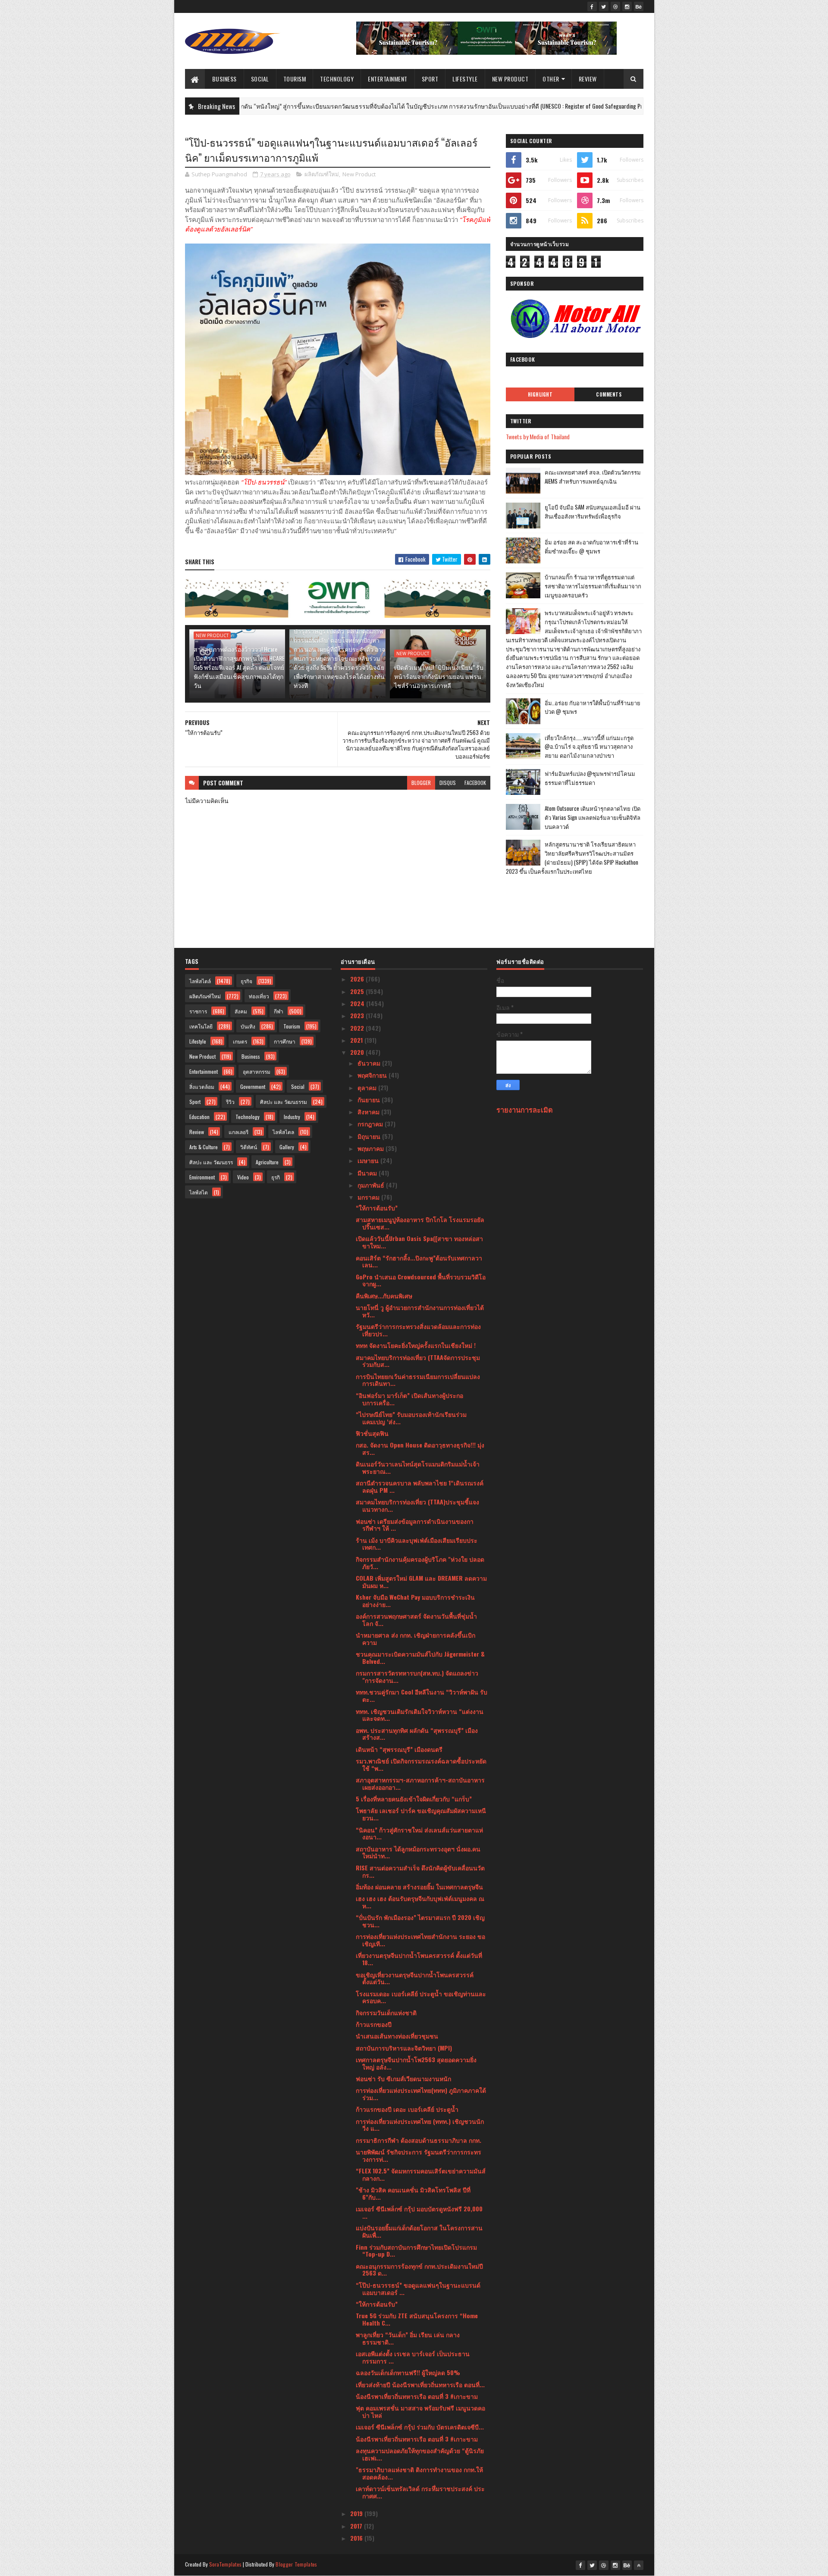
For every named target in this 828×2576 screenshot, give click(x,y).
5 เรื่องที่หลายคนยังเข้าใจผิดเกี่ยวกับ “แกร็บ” (414, 1799)
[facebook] (592, 6)
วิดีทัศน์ (249, 1147)
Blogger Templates (296, 2564)
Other (551, 79)
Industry (292, 1117)
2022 (358, 1028)
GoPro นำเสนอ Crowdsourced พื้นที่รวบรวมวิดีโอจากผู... (421, 1280)
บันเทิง (248, 1026)
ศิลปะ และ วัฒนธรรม (284, 1102)
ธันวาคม (370, 1063)
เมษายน (369, 1160)
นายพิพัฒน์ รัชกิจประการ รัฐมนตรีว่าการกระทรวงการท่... (419, 2155)
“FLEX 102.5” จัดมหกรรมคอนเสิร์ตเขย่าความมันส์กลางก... (421, 2174)
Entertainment (388, 79)
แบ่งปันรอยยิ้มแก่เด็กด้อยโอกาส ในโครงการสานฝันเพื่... (419, 2231)
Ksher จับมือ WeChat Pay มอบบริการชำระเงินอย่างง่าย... (415, 1601)
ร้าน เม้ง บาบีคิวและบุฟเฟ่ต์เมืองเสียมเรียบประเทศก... (417, 1544)
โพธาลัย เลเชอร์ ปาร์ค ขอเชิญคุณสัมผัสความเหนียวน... (421, 1814)
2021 (357, 1040)
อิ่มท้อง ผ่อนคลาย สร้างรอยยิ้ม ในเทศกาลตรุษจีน (419, 1887)
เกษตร (240, 1041)
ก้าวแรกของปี (374, 2024)
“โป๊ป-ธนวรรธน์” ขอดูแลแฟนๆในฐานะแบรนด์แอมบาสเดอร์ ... (418, 2288)
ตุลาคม (368, 1087)
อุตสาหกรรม (257, 1071)
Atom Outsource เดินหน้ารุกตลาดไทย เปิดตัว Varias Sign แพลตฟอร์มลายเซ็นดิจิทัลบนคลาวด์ (593, 817)
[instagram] (627, 6)
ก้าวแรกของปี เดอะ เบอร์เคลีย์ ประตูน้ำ (407, 2109)
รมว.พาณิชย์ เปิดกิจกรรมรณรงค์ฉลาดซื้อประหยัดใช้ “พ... (421, 1764)
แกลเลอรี (238, 1132)
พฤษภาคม (372, 1148)
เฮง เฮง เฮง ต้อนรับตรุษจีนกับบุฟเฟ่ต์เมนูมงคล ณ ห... (420, 1902)
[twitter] (604, 6)
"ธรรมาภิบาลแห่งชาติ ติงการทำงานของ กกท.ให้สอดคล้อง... (419, 2473)
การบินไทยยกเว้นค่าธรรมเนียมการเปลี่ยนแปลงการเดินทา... (418, 1380)
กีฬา (279, 1011)
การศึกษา (285, 1041)
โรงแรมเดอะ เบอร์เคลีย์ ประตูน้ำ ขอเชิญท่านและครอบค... (421, 1997)
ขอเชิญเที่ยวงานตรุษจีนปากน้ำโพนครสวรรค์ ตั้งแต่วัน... (415, 1978)
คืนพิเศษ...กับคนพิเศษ (384, 1296)
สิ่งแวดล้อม (202, 1086)
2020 (358, 1052)
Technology (337, 79)
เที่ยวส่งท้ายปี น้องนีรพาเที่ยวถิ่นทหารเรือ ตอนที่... (420, 2384)
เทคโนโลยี (201, 1026)
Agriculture (267, 1162)
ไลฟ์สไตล (283, 1132)
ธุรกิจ (617, 106)
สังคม (241, 1011)
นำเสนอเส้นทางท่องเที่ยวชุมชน (397, 2036)
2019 (357, 2513)
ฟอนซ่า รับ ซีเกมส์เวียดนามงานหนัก (403, 2078)
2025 (358, 991)
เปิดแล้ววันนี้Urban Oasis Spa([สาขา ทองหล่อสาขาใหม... (419, 1242)
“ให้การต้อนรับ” (377, 1208)
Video (243, 1177)
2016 (357, 2538)
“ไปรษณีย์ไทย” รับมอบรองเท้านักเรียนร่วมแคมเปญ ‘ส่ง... (411, 1418)
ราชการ (198, 1011)
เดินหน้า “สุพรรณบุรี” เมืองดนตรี (399, 1749)
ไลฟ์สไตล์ (200, 981)
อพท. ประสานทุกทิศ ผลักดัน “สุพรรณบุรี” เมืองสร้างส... (417, 1734)
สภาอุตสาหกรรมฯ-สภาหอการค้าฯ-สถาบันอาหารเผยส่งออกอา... (420, 1783)
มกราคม (369, 1197)
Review (588, 79)
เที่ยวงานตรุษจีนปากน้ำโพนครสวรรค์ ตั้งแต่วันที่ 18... (419, 1959)
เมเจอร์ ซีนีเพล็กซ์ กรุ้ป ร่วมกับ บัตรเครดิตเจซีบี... (420, 2427)
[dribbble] (615, 6)
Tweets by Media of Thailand (538, 436)
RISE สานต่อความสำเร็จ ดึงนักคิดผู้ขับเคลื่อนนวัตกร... (420, 1871)
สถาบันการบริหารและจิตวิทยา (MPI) (404, 2048)
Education (199, 1117)
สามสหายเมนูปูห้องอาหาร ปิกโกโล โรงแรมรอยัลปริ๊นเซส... (420, 1223)
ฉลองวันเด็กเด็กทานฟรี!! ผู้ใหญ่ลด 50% (408, 2372)
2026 (358, 979)
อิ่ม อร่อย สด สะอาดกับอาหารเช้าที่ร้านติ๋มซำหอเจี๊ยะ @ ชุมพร (591, 546)
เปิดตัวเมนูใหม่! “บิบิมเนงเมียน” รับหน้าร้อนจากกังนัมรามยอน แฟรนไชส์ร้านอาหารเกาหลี (439, 676)
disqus (448, 783)
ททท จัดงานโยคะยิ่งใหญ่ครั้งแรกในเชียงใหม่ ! (416, 1345)
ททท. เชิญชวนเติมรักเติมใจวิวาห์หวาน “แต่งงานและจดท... (420, 1715)
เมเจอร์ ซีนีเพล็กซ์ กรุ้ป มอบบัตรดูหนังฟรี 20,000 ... (419, 2212)
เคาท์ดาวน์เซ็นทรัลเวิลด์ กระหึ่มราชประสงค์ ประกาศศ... (420, 2492)
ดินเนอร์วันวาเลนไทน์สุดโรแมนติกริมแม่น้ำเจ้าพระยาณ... (418, 1467)
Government (253, 1086)
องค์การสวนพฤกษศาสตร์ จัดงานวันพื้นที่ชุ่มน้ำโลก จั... (416, 1619)
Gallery (287, 1147)
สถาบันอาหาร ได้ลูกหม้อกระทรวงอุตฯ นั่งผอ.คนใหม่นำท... (418, 1852)
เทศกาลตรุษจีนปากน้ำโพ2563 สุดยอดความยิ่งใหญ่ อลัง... (416, 2063)
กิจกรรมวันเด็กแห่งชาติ (386, 2012)
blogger (421, 783)
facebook (475, 783)
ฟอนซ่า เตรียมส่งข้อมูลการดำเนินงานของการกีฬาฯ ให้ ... (415, 1525)
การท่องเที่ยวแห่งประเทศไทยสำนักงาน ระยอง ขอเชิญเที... (420, 1940)
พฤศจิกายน (373, 1075)
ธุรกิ (276, 1177)
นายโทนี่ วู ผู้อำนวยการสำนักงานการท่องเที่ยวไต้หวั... (420, 1311)
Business (224, 79)
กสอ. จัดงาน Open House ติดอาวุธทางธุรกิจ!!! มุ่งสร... (420, 1448)
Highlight (540, 394)
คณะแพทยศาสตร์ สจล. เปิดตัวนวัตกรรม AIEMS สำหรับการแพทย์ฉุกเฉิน (593, 477)
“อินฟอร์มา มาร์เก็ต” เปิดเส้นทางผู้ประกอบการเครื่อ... (409, 1399)
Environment (202, 1177)
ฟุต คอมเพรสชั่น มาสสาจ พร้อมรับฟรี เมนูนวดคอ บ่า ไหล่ (420, 2411)
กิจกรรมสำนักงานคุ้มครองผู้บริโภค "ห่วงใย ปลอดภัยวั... (420, 1563)
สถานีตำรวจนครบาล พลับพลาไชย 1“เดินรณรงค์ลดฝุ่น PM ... (420, 1486)
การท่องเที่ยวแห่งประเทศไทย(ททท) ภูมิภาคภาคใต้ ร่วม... (421, 2094)
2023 (358, 1015)
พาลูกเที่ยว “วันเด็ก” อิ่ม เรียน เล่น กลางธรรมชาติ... (408, 2338)
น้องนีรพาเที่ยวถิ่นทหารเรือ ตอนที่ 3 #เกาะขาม (417, 2396)
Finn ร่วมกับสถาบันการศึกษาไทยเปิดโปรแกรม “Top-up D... (416, 2251)
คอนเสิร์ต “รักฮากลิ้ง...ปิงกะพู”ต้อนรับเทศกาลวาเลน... (419, 1261)
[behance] (639, 6)
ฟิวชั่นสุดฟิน (372, 1433)
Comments (609, 394)
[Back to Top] (639, 2565)
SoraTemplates (226, 2564)
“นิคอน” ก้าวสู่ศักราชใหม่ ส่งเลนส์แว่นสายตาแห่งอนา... (419, 1833)
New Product (510, 79)
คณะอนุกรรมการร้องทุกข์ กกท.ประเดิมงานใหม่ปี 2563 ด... (419, 2270)
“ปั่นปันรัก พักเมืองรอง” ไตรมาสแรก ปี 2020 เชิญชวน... (420, 1921)
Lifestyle (465, 79)
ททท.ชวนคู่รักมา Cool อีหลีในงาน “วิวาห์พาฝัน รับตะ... (422, 1695)
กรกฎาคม (371, 1124)
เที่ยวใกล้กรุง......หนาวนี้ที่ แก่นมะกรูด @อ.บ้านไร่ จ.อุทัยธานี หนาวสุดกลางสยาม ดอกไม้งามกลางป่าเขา (589, 747)
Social (260, 79)
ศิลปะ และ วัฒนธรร (211, 1162)
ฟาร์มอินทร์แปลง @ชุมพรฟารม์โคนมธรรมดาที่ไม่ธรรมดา (590, 778)
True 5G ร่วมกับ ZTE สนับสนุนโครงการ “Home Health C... (417, 2319)
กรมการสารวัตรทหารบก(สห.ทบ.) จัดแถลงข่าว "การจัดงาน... (417, 1676)
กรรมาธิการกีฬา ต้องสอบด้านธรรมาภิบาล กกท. (419, 2140)
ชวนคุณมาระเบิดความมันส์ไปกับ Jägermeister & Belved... (420, 1657)
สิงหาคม (369, 1111)
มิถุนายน (370, 1136)
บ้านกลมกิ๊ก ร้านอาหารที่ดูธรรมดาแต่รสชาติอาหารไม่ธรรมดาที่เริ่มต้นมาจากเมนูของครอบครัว (593, 586)
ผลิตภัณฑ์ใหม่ (322, 174)
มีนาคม (368, 1173)
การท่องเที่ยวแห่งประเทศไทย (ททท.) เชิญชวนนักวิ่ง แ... (420, 2125)
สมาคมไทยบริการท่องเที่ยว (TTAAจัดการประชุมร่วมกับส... (418, 1361)
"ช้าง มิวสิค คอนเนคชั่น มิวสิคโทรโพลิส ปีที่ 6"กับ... (413, 2193)
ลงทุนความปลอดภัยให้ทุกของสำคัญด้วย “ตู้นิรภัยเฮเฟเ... (420, 2454)
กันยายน (370, 1099)
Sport (430, 79)
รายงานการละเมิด (525, 1109)
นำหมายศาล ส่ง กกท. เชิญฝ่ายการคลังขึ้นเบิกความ (416, 1638)
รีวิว (230, 1102)
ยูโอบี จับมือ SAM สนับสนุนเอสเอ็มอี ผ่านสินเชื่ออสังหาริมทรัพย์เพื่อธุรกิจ (593, 511)
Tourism (295, 79)
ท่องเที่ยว (259, 996)
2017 (357, 2526)
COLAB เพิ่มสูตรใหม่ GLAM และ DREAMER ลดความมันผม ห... (421, 1582)
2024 (358, 1003)
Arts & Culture (204, 1147)
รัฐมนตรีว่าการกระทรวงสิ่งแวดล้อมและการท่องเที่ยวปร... (418, 1330)
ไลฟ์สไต (199, 1192)
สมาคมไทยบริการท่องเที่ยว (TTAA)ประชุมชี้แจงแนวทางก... (417, 1505)
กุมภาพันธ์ (372, 1185)
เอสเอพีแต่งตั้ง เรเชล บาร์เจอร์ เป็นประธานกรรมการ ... (413, 2357)
